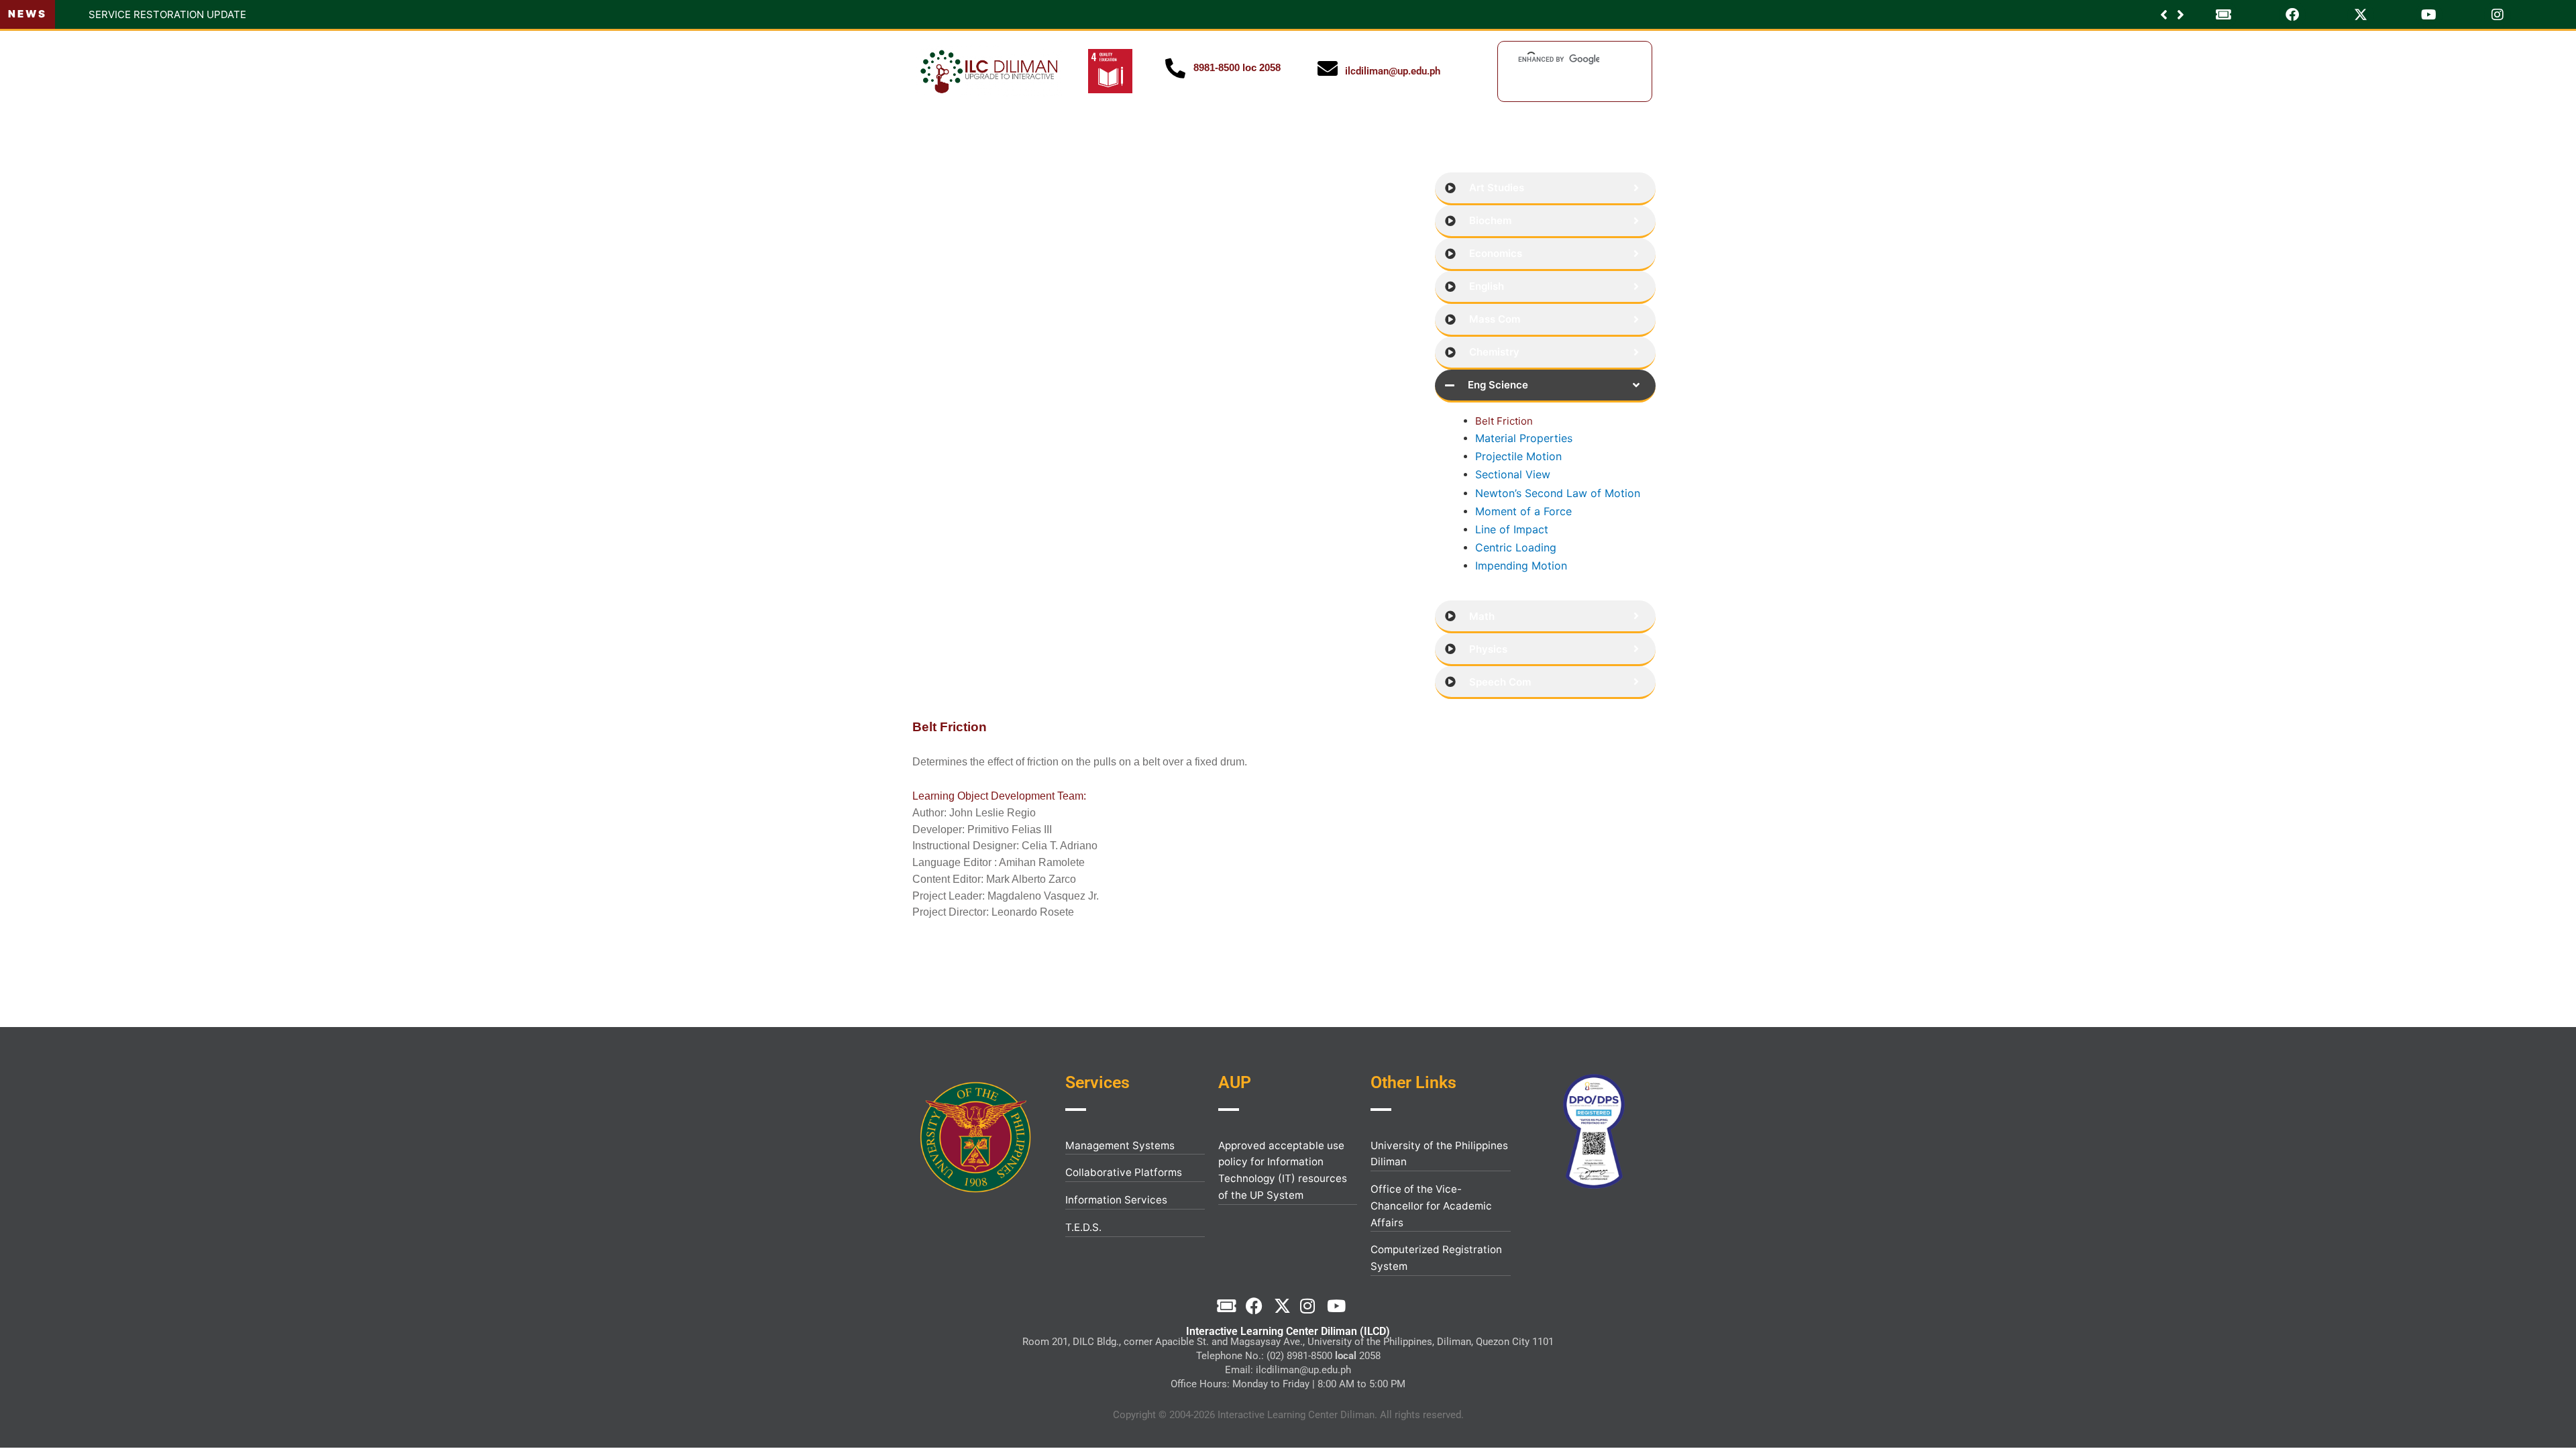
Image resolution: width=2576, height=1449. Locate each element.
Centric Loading (1516, 547)
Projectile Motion (1518, 456)
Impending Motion (1521, 566)
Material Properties (1524, 438)
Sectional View (1513, 474)
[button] (2181, 15)
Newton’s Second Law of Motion (1558, 493)
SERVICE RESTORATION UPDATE (142, 14)
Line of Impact (1512, 529)
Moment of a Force (1523, 511)
